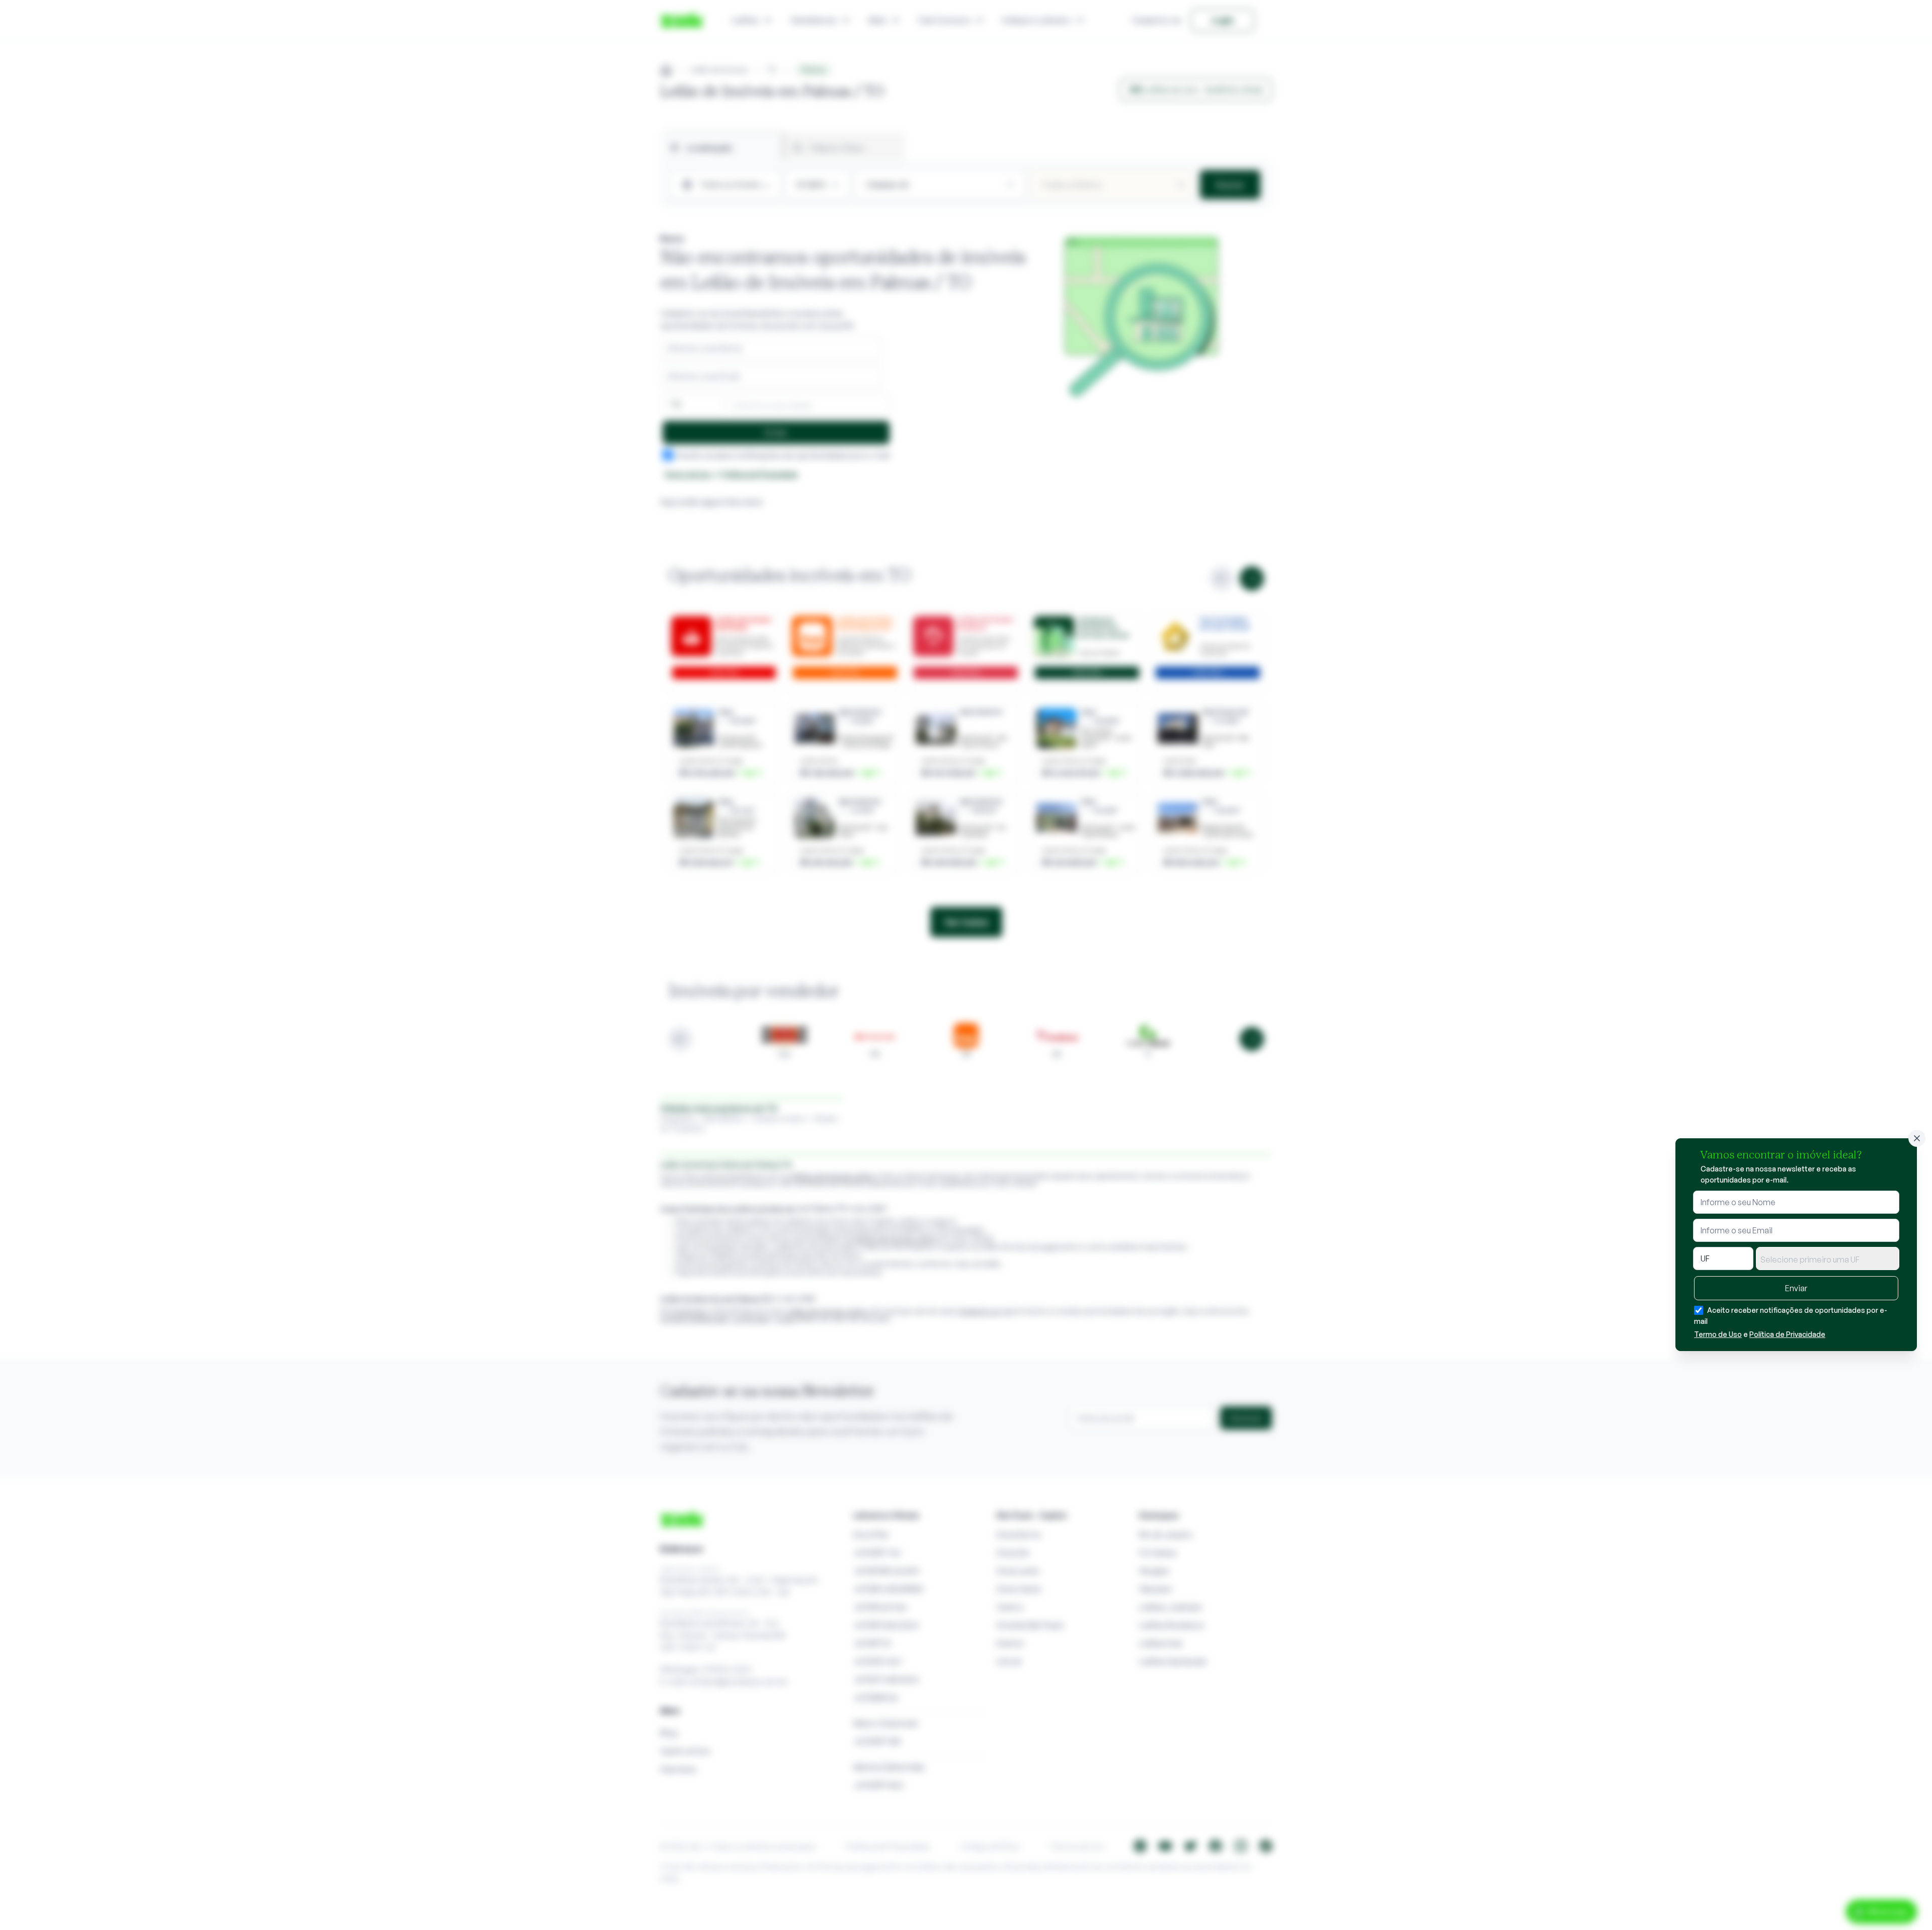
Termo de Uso (1718, 1334)
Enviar (1796, 1288)
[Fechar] (1917, 1138)
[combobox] (1828, 1258)
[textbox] (1828, 1260)
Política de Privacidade (1787, 1334)
